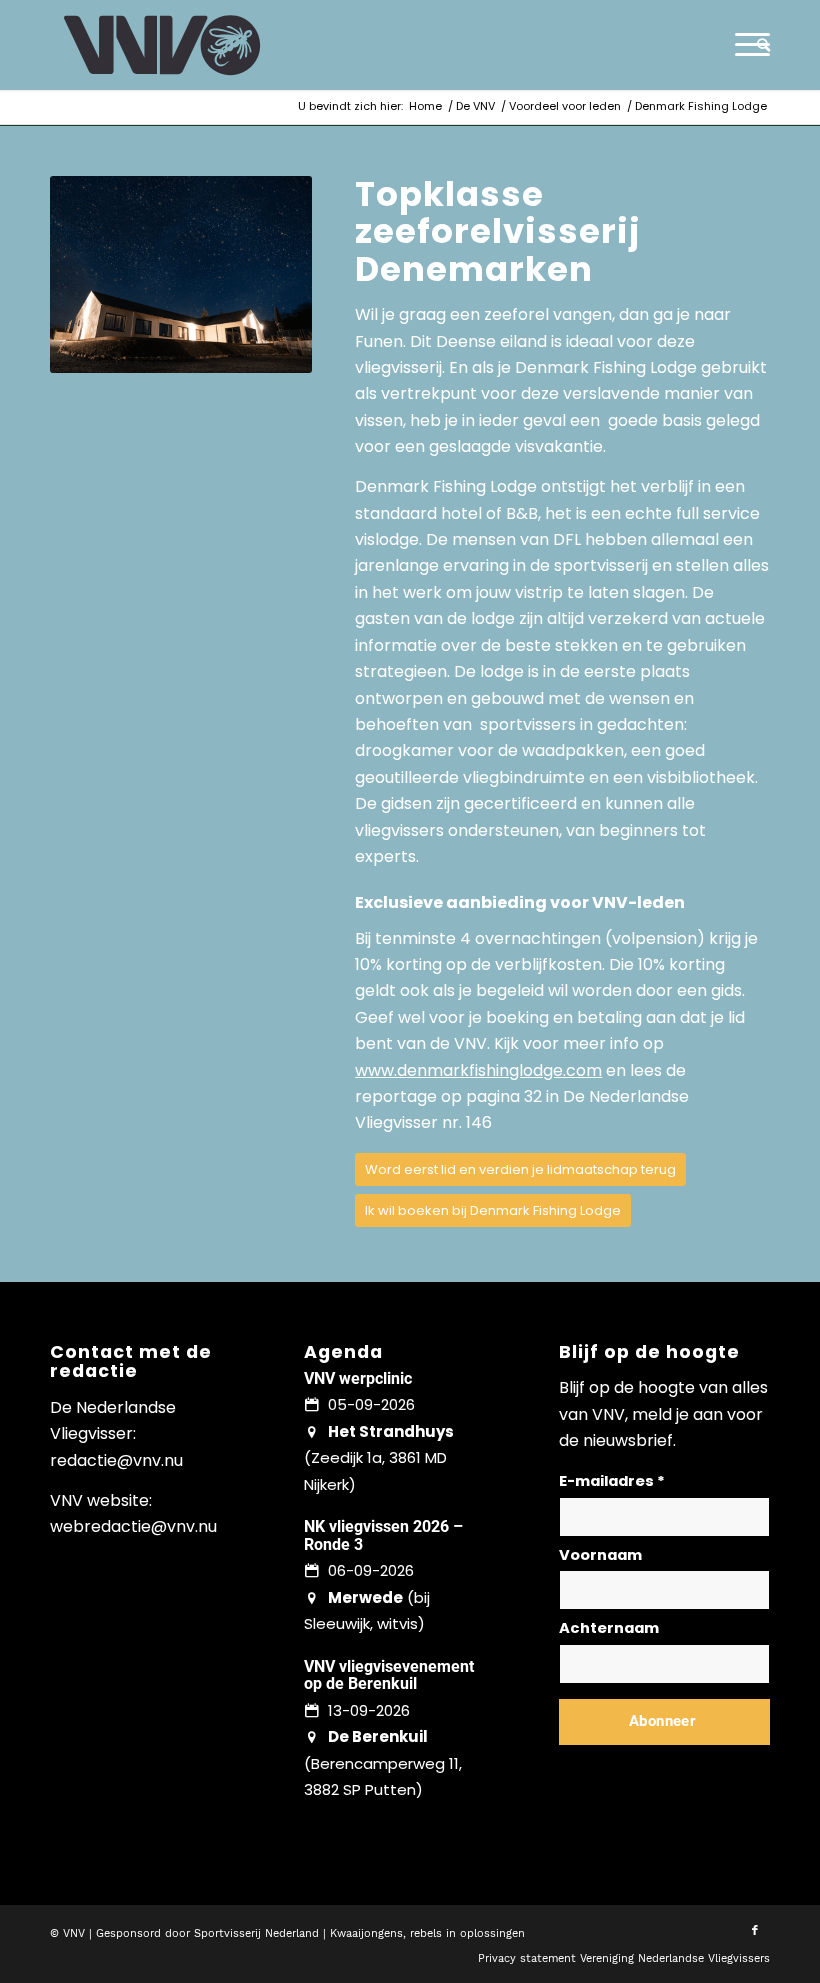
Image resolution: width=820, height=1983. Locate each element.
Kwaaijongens (366, 1933)
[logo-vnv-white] (162, 45)
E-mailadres (612, 1481)
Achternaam (609, 1628)
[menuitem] (758, 45)
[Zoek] (758, 45)
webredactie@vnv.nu (133, 1526)
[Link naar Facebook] (755, 1931)
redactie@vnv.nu (116, 1460)
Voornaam (600, 1555)
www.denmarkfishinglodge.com (478, 1070)
